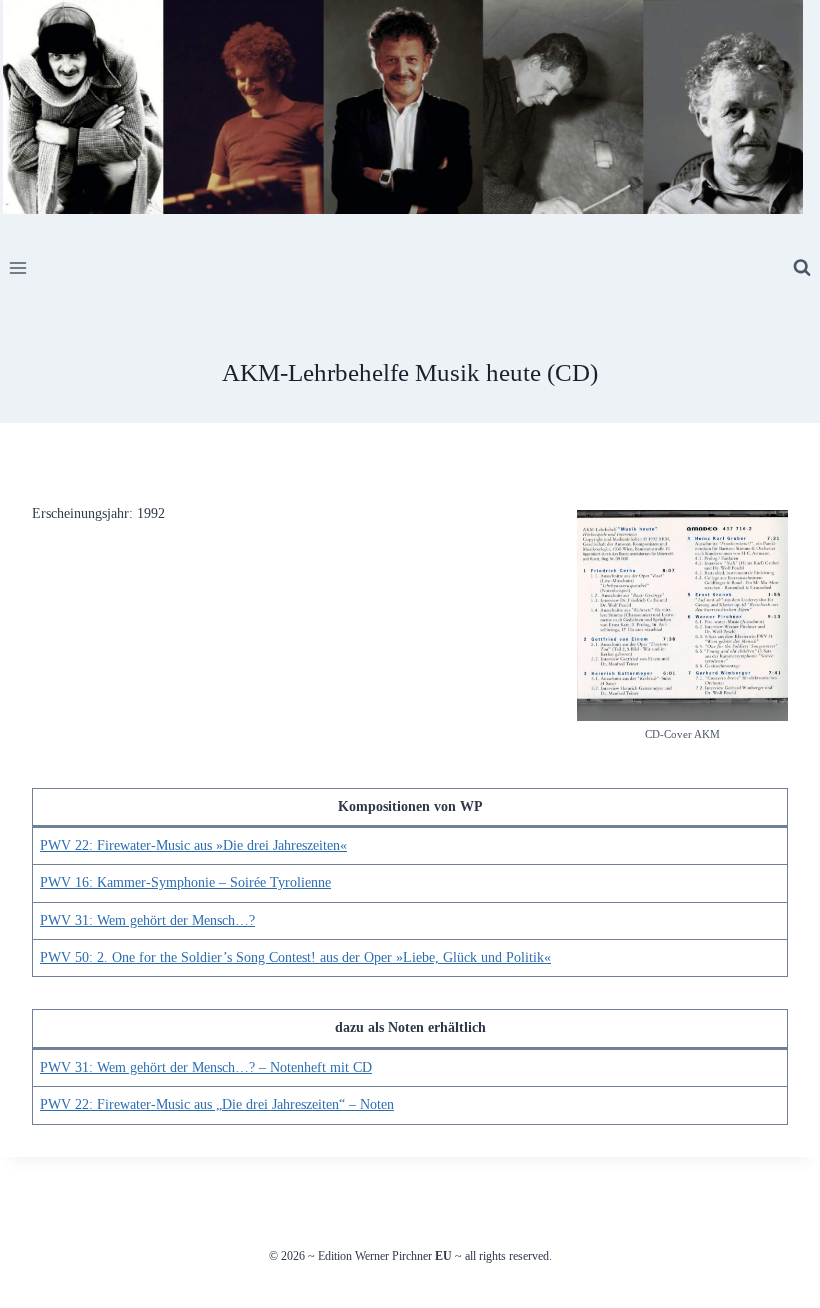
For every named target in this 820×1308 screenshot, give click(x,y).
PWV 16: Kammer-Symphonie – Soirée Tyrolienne (185, 882)
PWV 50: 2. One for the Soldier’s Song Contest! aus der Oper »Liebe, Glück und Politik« (295, 957)
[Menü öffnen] (18, 268)
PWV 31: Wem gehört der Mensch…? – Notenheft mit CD (206, 1067)
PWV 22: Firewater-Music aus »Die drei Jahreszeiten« (193, 845)
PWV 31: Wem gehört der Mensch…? (147, 920)
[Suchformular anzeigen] (802, 268)
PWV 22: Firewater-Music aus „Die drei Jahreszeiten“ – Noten (217, 1104)
